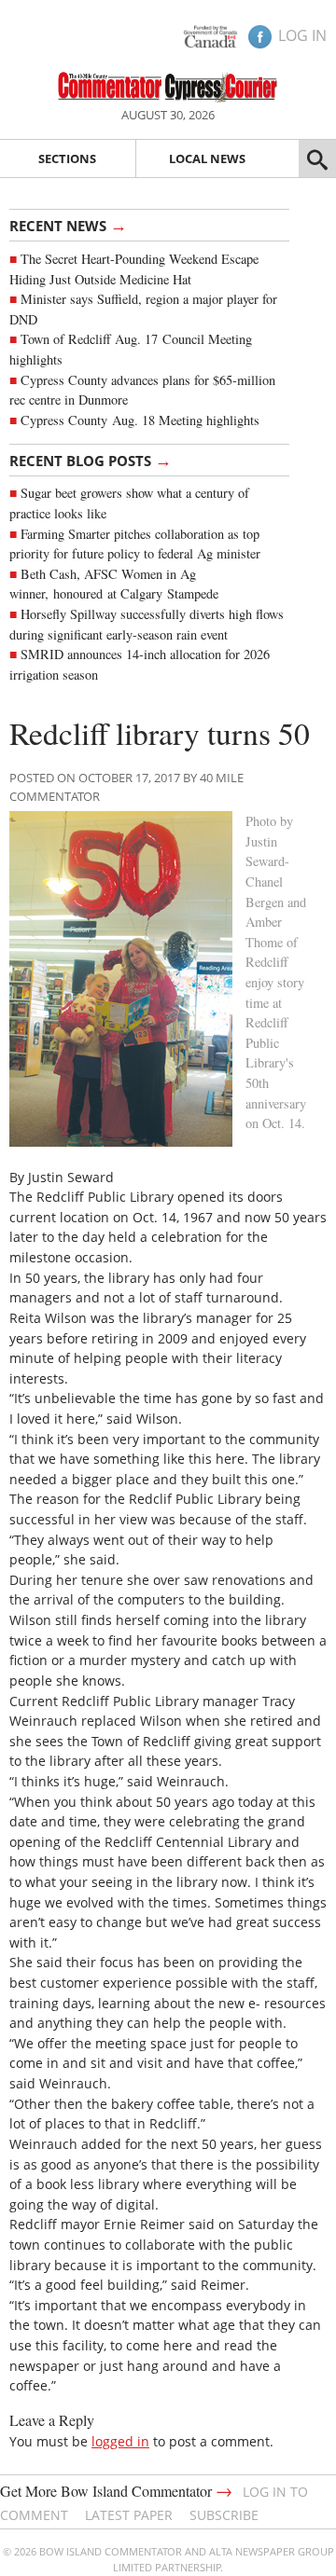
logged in (120, 2441)
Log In (302, 35)
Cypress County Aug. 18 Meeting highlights (140, 420)
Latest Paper (129, 2515)
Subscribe (224, 2515)
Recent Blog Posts (91, 460)
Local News (207, 158)
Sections (67, 158)
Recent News (68, 225)
